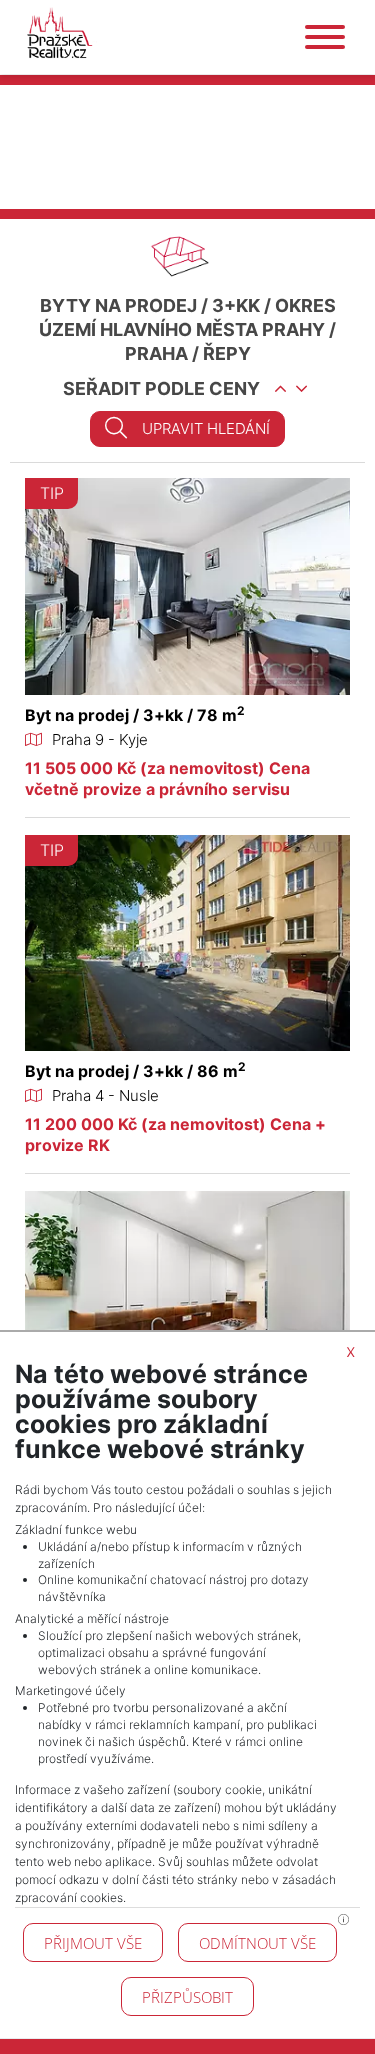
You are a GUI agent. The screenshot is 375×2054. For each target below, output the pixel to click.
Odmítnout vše (257, 1943)
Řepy (227, 353)
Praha (156, 353)
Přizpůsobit (187, 1997)
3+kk (236, 305)
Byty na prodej (118, 305)
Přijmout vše (93, 1943)
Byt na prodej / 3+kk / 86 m (135, 1071)
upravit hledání (206, 428)
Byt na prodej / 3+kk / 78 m (135, 715)
